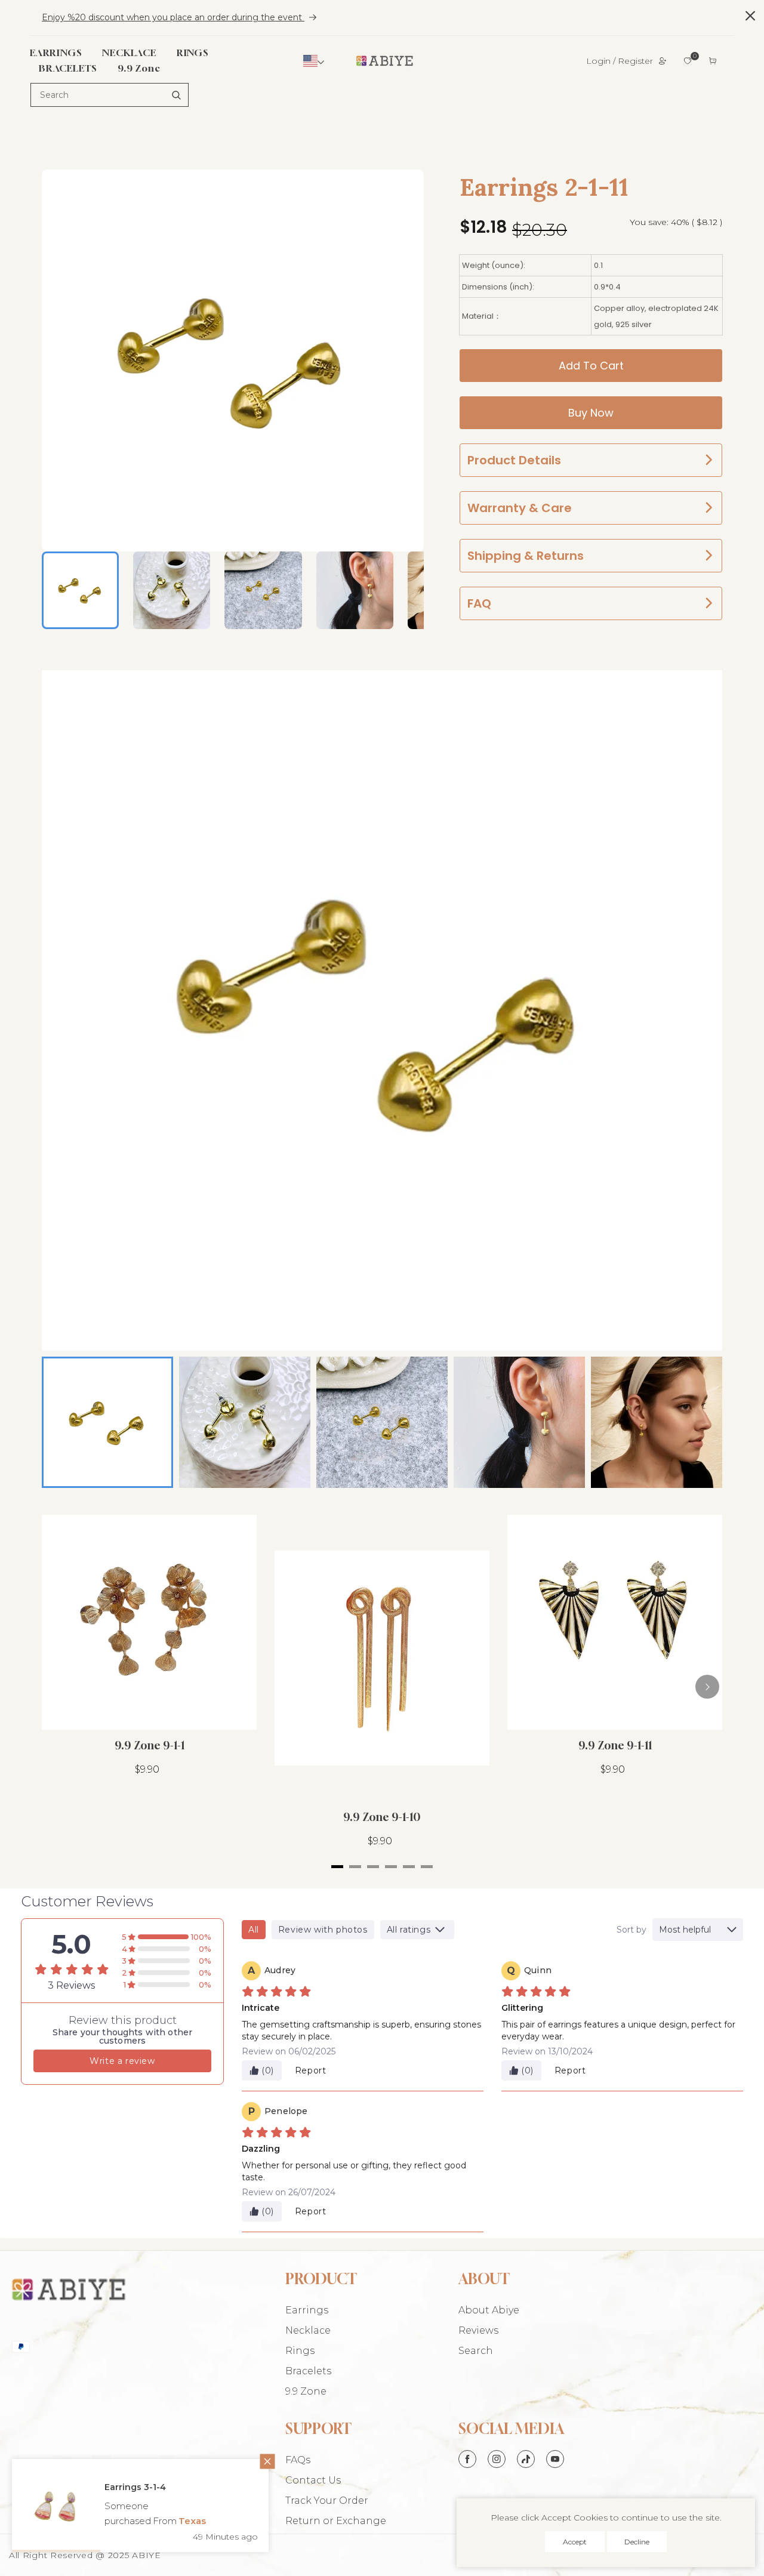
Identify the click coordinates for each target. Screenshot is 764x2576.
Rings (300, 2351)
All (254, 1930)
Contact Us (313, 2480)
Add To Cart (591, 366)
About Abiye (489, 2310)
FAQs (298, 2460)
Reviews (478, 2330)
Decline (637, 2542)
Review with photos (323, 1930)
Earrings (307, 2310)
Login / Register (620, 61)
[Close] (253, 2477)
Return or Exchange (336, 2521)
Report (311, 2070)
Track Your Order (327, 2500)
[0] (688, 61)
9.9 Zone (306, 2391)
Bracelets (308, 2371)
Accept (575, 2542)
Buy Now (591, 413)
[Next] (707, 1687)
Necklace (308, 2330)
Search (476, 2351)
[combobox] (110, 95)
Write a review (122, 2061)
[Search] (176, 95)
